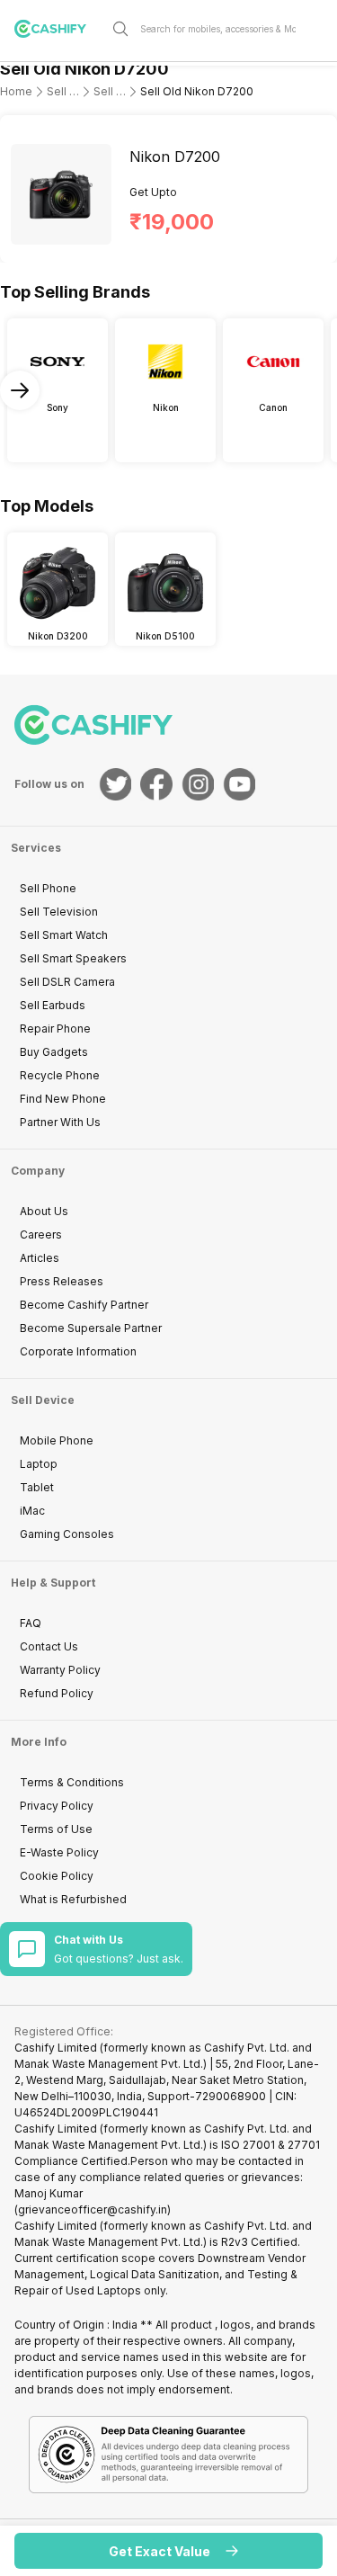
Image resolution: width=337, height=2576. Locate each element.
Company (38, 1171)
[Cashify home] (58, 29)
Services (36, 848)
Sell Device (43, 1400)
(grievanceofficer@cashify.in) (93, 2209)
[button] (168, 2551)
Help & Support (53, 1583)
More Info (39, 1742)
